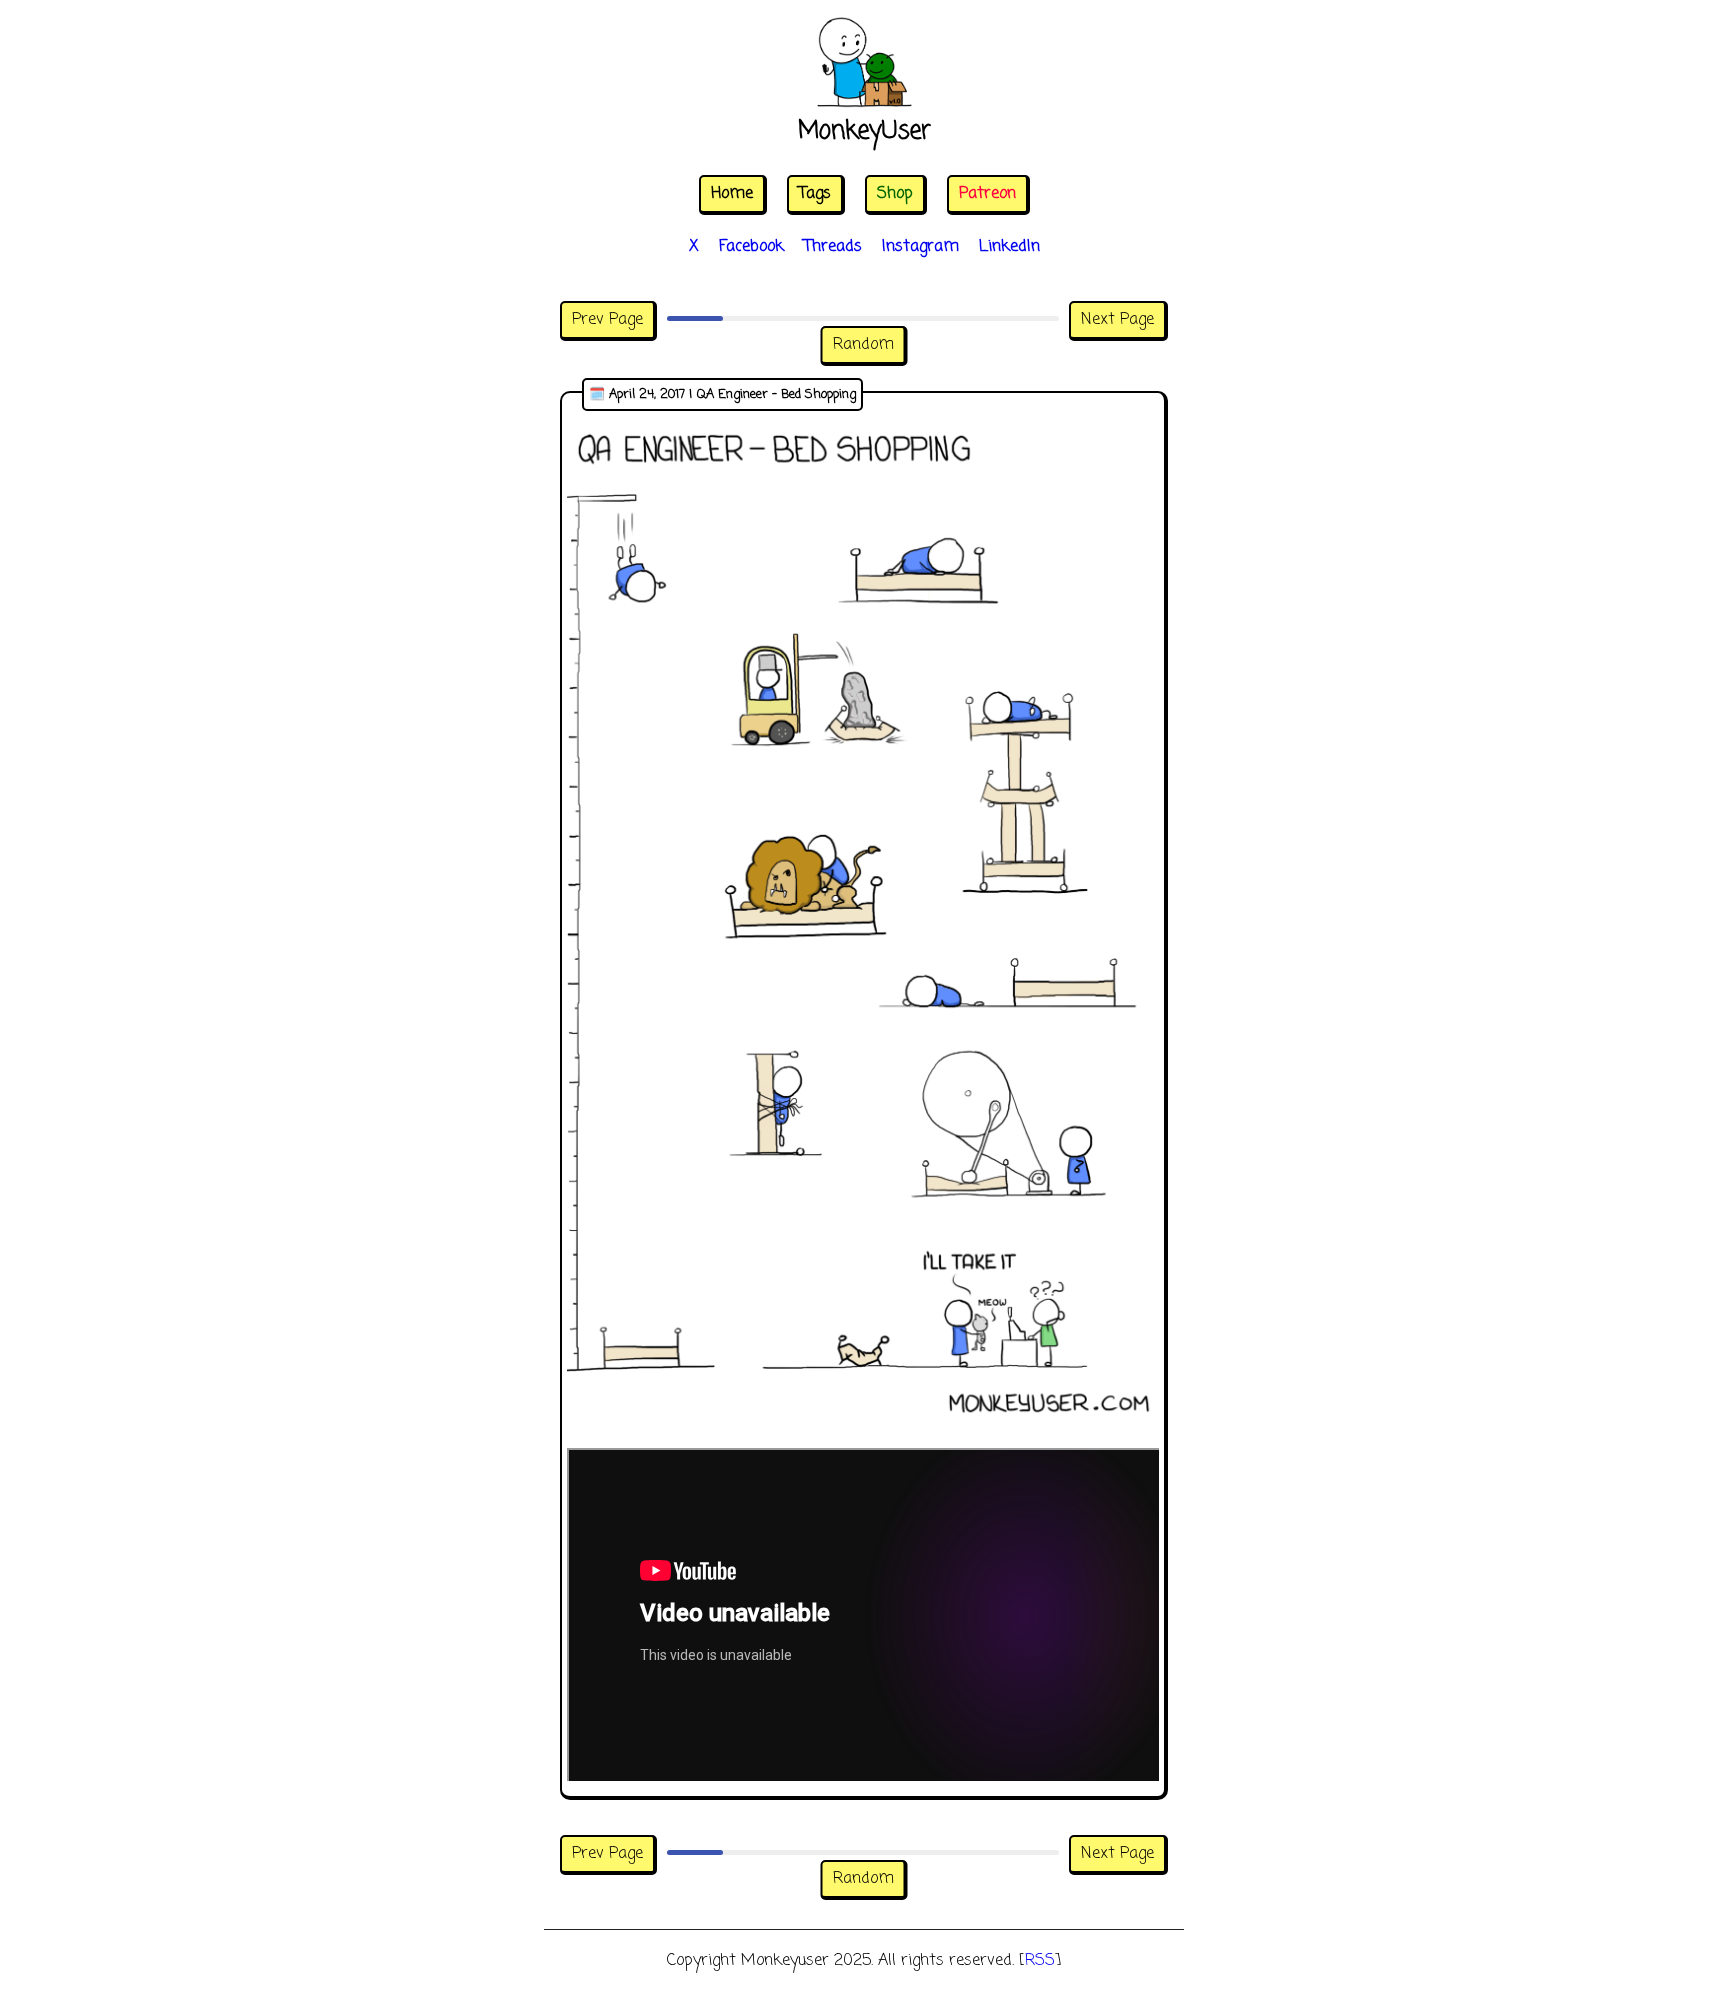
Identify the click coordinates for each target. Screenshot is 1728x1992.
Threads (833, 247)
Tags (815, 194)
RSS (1040, 1961)
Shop (895, 194)
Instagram (920, 247)
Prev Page (607, 320)
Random (863, 345)
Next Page (1117, 320)
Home (732, 194)
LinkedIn (1009, 247)
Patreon (987, 194)
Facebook (751, 247)
